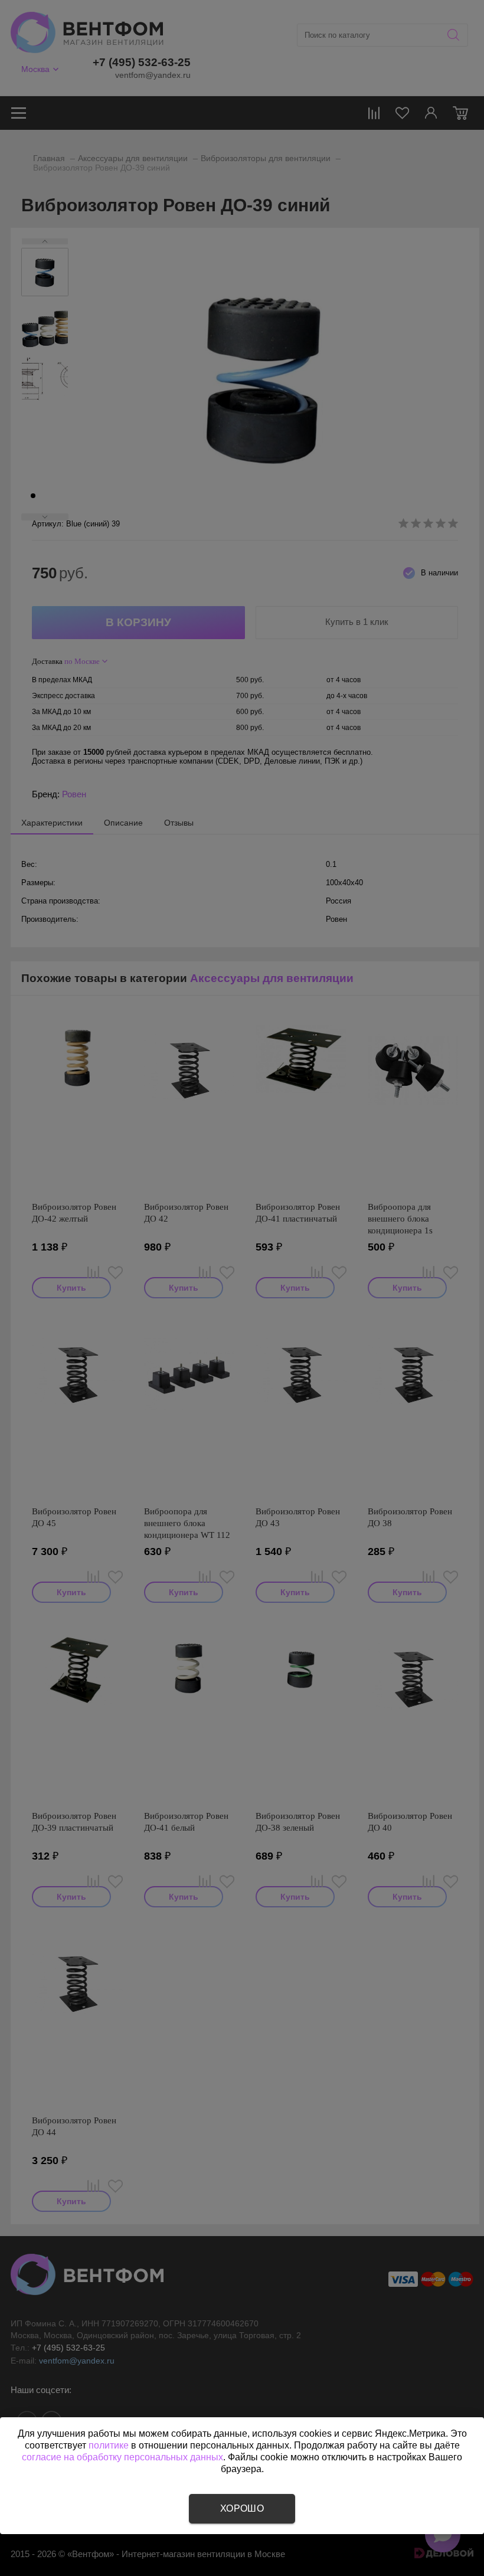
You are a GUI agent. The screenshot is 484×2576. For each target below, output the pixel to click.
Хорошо (242, 2508)
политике (109, 2445)
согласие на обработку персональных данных (122, 2457)
